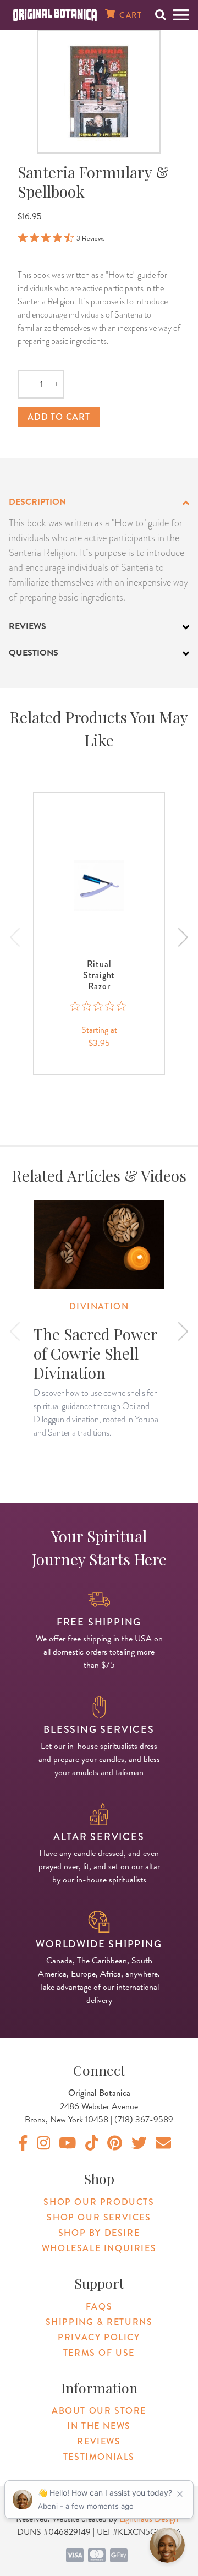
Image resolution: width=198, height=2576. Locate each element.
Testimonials (99, 2457)
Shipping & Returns (99, 2322)
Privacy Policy (99, 2337)
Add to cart (59, 417)
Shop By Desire (99, 2233)
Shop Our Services (99, 2217)
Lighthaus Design (149, 2519)
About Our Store (99, 2411)
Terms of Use (99, 2353)
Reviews (99, 2441)
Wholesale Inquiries (99, 2248)
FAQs (99, 2307)
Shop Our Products (99, 2202)
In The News (99, 2426)
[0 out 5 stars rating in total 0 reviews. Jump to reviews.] (99, 1006)
